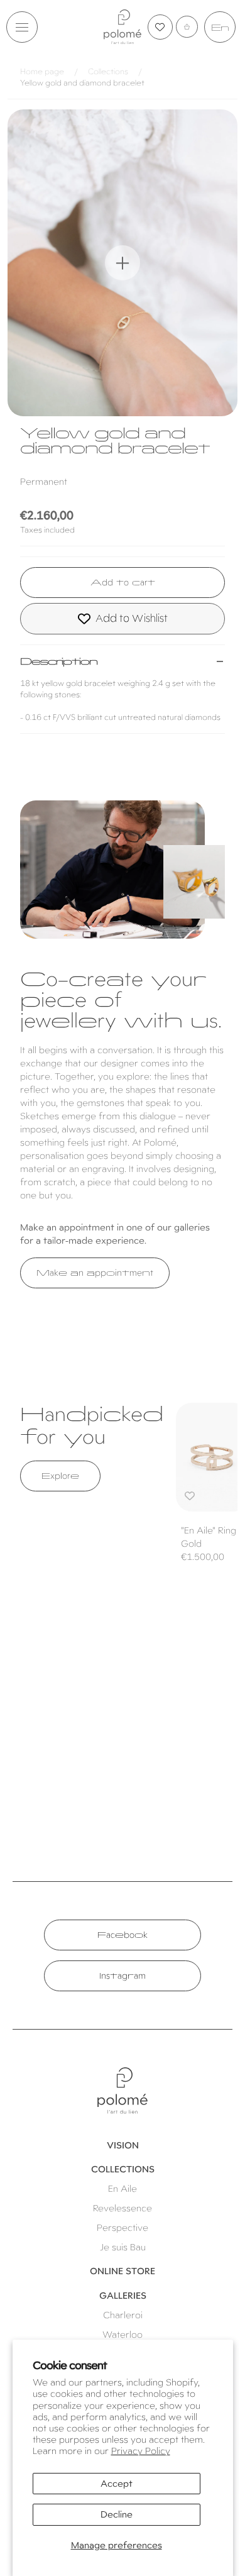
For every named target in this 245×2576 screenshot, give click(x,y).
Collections (108, 72)
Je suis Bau (123, 2247)
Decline (117, 2514)
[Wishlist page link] (160, 27)
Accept (117, 2484)
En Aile (122, 2189)
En (220, 28)
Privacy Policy (141, 2451)
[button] (22, 27)
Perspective (122, 2228)
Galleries (123, 2296)
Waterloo (122, 2335)
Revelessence (122, 2208)
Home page (42, 72)
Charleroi (123, 2315)
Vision (123, 2145)
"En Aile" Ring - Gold (212, 1537)
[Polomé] (122, 27)
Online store (122, 2271)
